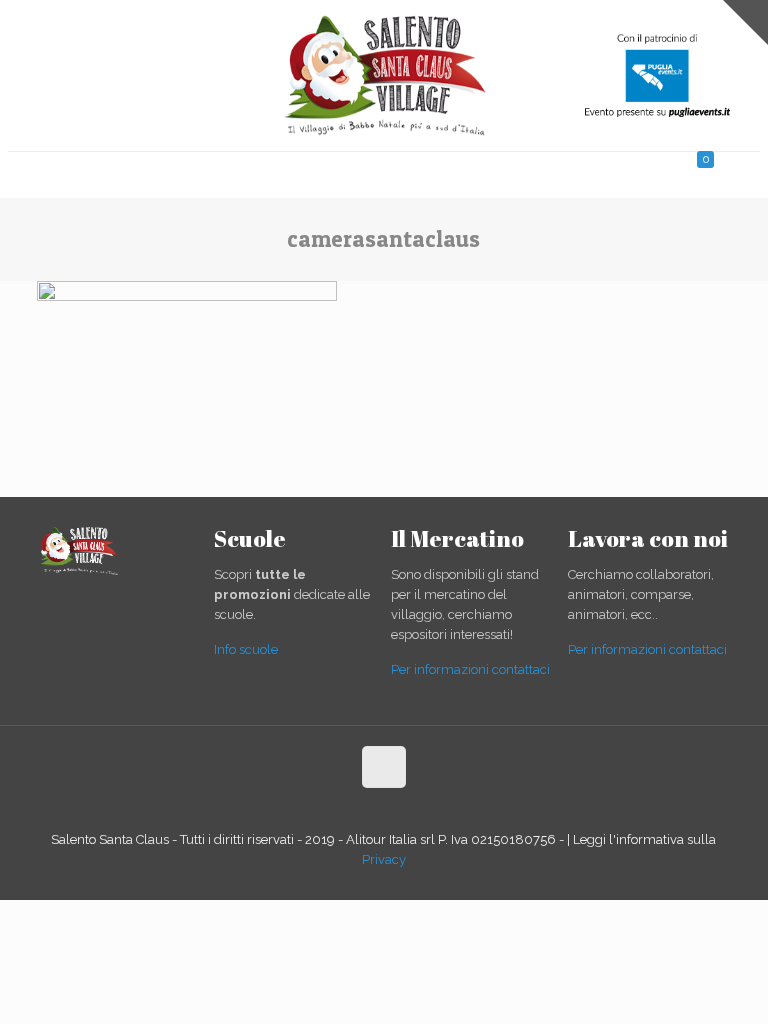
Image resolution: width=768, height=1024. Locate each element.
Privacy (384, 859)
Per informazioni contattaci (470, 669)
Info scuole (246, 649)
